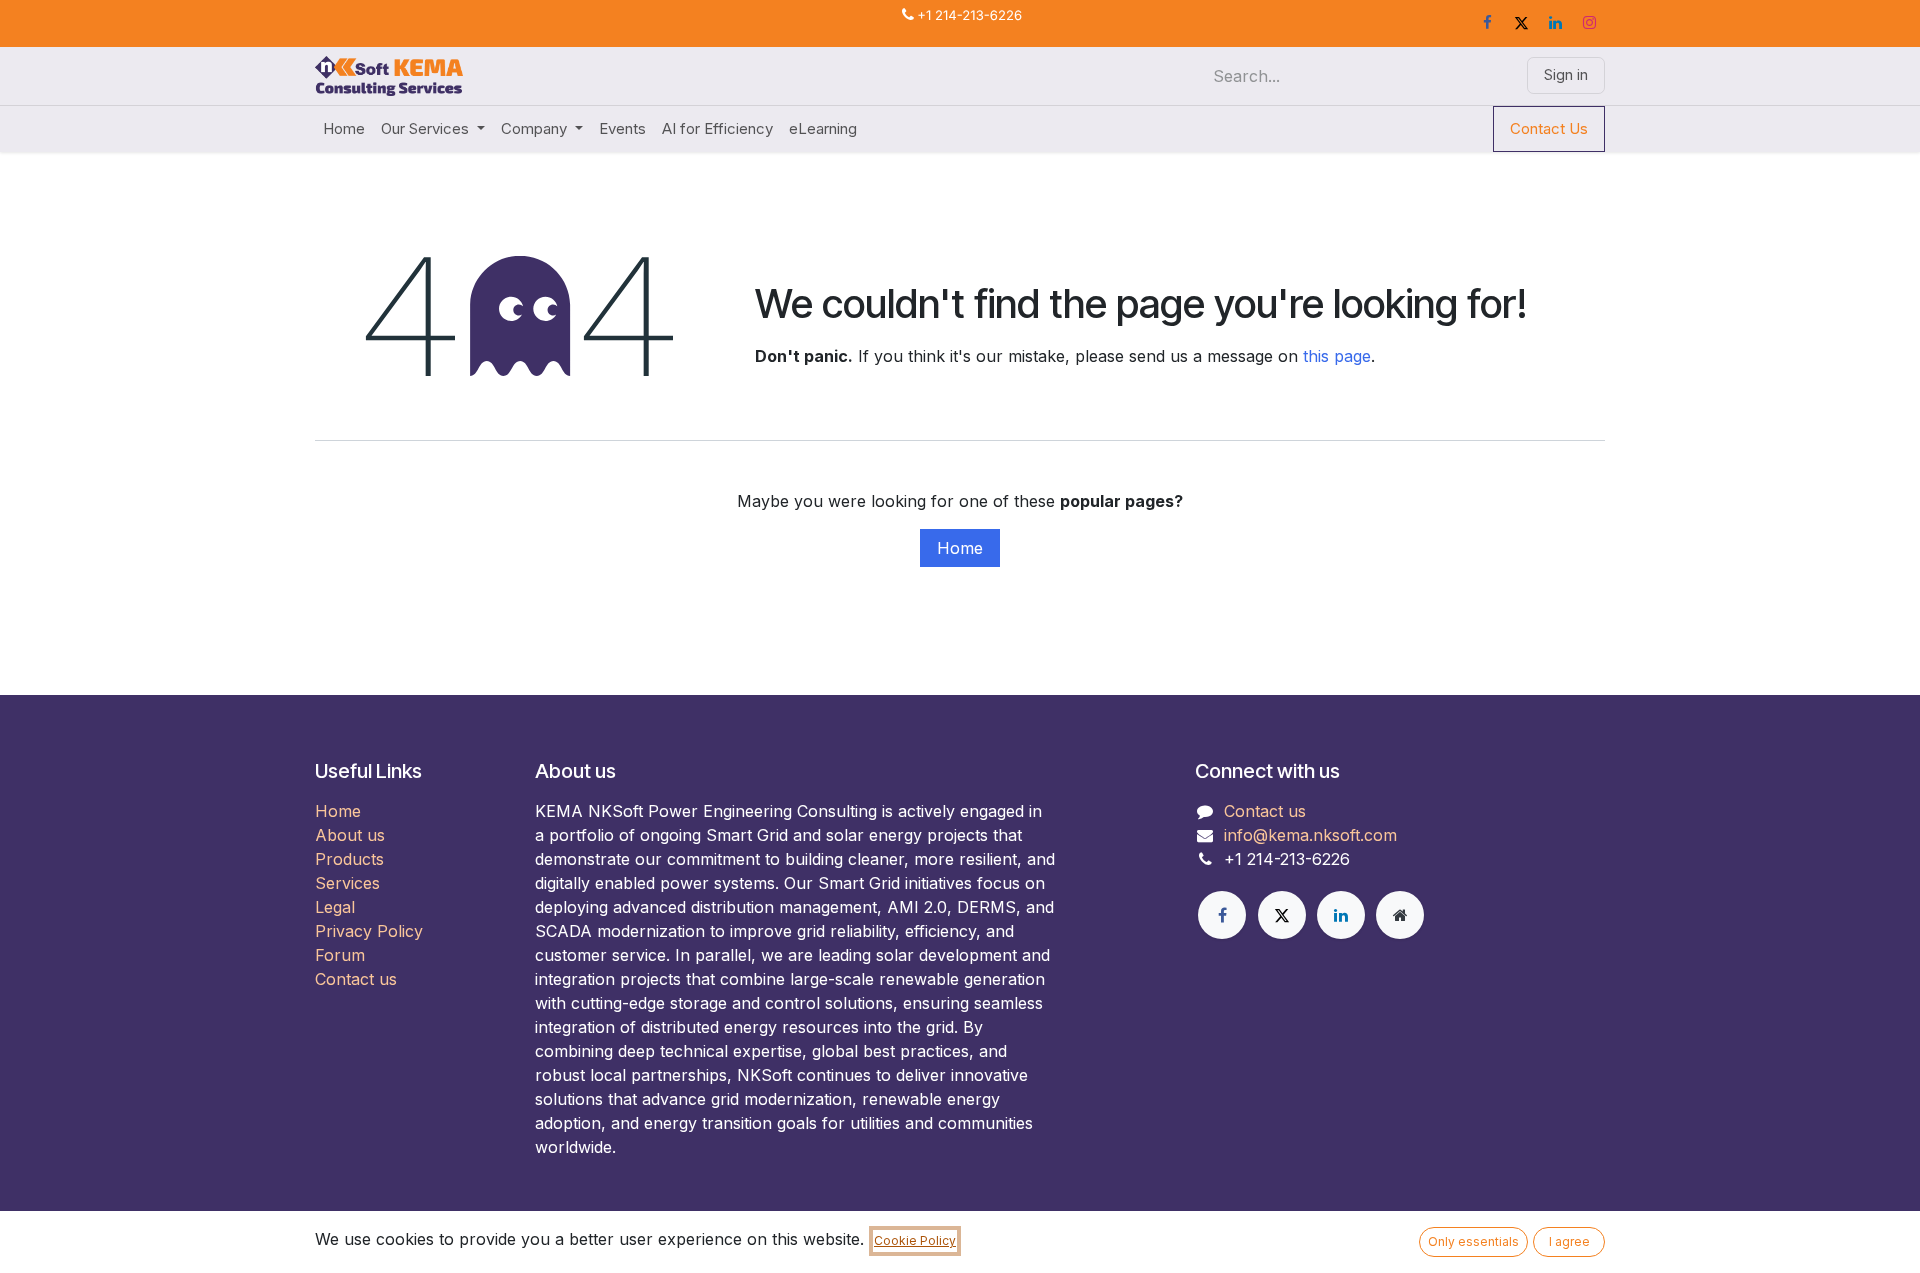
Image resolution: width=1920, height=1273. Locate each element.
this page (1337, 356)
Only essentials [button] (1473, 1241)
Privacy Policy (369, 931)
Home (960, 548)
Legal (335, 907)
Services (347, 883)
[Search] (1492, 76)
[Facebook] (1487, 23)
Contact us (356, 979)
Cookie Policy (915, 1240)
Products (349, 859)
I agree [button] (1569, 1241)
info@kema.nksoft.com (1310, 835)
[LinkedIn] (1555, 23)
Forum (340, 955)
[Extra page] (1400, 915)
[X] (1521, 23)
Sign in (1566, 74)
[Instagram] (1589, 23)
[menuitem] (344, 129)
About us (350, 835)
